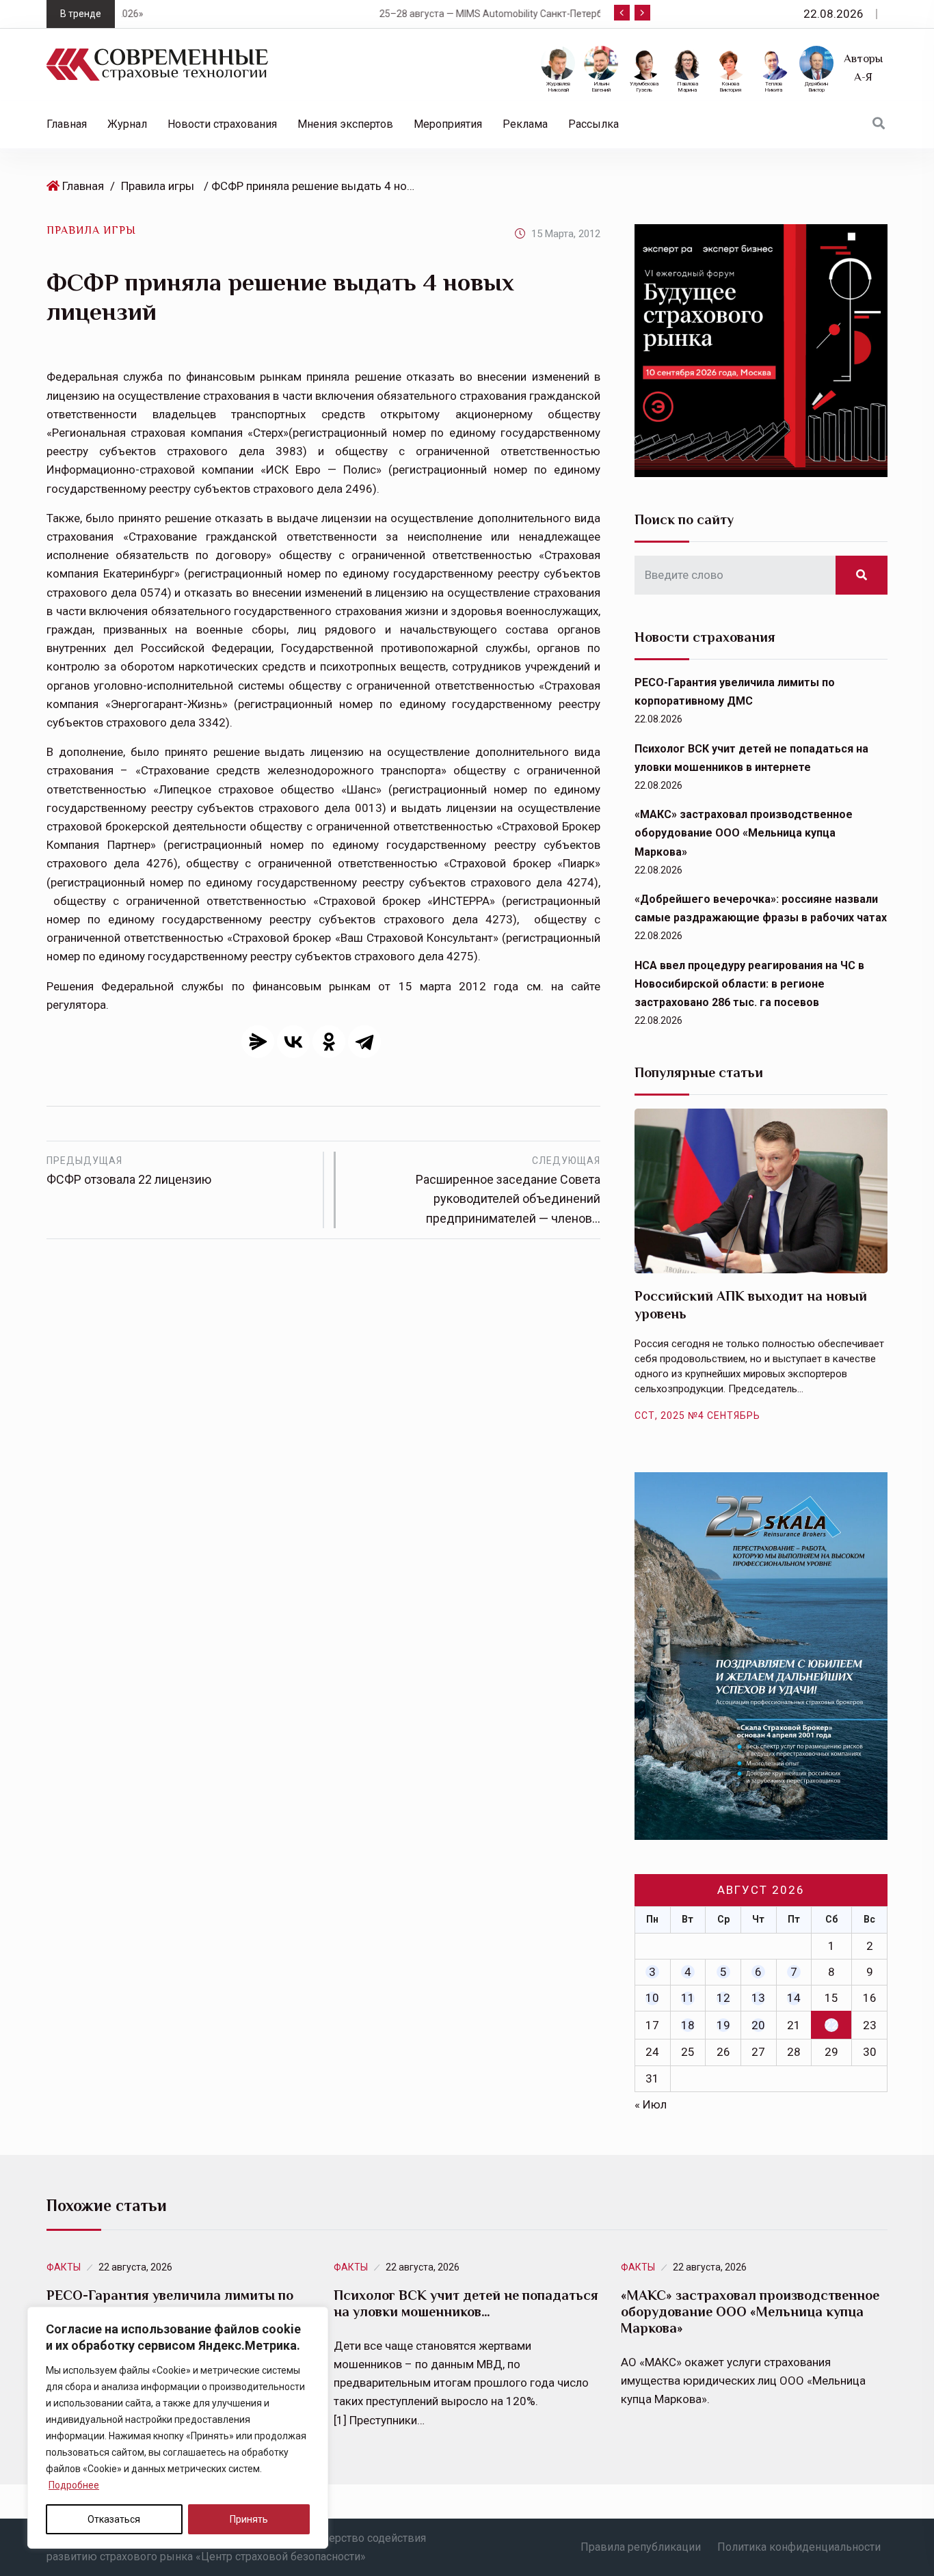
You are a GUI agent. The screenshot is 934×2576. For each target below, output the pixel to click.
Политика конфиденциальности (799, 2547)
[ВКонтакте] (293, 1042)
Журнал (127, 124)
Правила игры (158, 186)
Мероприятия (448, 124)
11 (688, 1998)
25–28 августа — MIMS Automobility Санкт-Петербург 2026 (286, 14)
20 (758, 2025)
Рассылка (593, 124)
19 (723, 2025)
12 (723, 1998)
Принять (249, 2519)
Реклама (525, 124)
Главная (67, 124)
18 (688, 2025)
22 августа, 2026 (135, 2267)
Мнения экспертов (345, 124)
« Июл (651, 2104)
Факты (64, 2267)
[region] (178, 2428)
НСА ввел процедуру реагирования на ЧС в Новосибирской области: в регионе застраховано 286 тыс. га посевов (749, 984)
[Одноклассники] (329, 1042)
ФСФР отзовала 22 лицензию (129, 1171)
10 (652, 1998)
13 (758, 1998)
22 (831, 2024)
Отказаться (114, 2519)
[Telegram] (364, 1042)
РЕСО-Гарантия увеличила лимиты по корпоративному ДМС (170, 2303)
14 (794, 1998)
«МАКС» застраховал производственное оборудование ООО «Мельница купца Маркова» (744, 833)
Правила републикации (641, 2547)
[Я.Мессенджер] (258, 1042)
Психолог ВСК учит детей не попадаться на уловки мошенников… (466, 2303)
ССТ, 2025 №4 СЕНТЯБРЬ (697, 1415)
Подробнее (74, 2485)
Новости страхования (222, 124)
